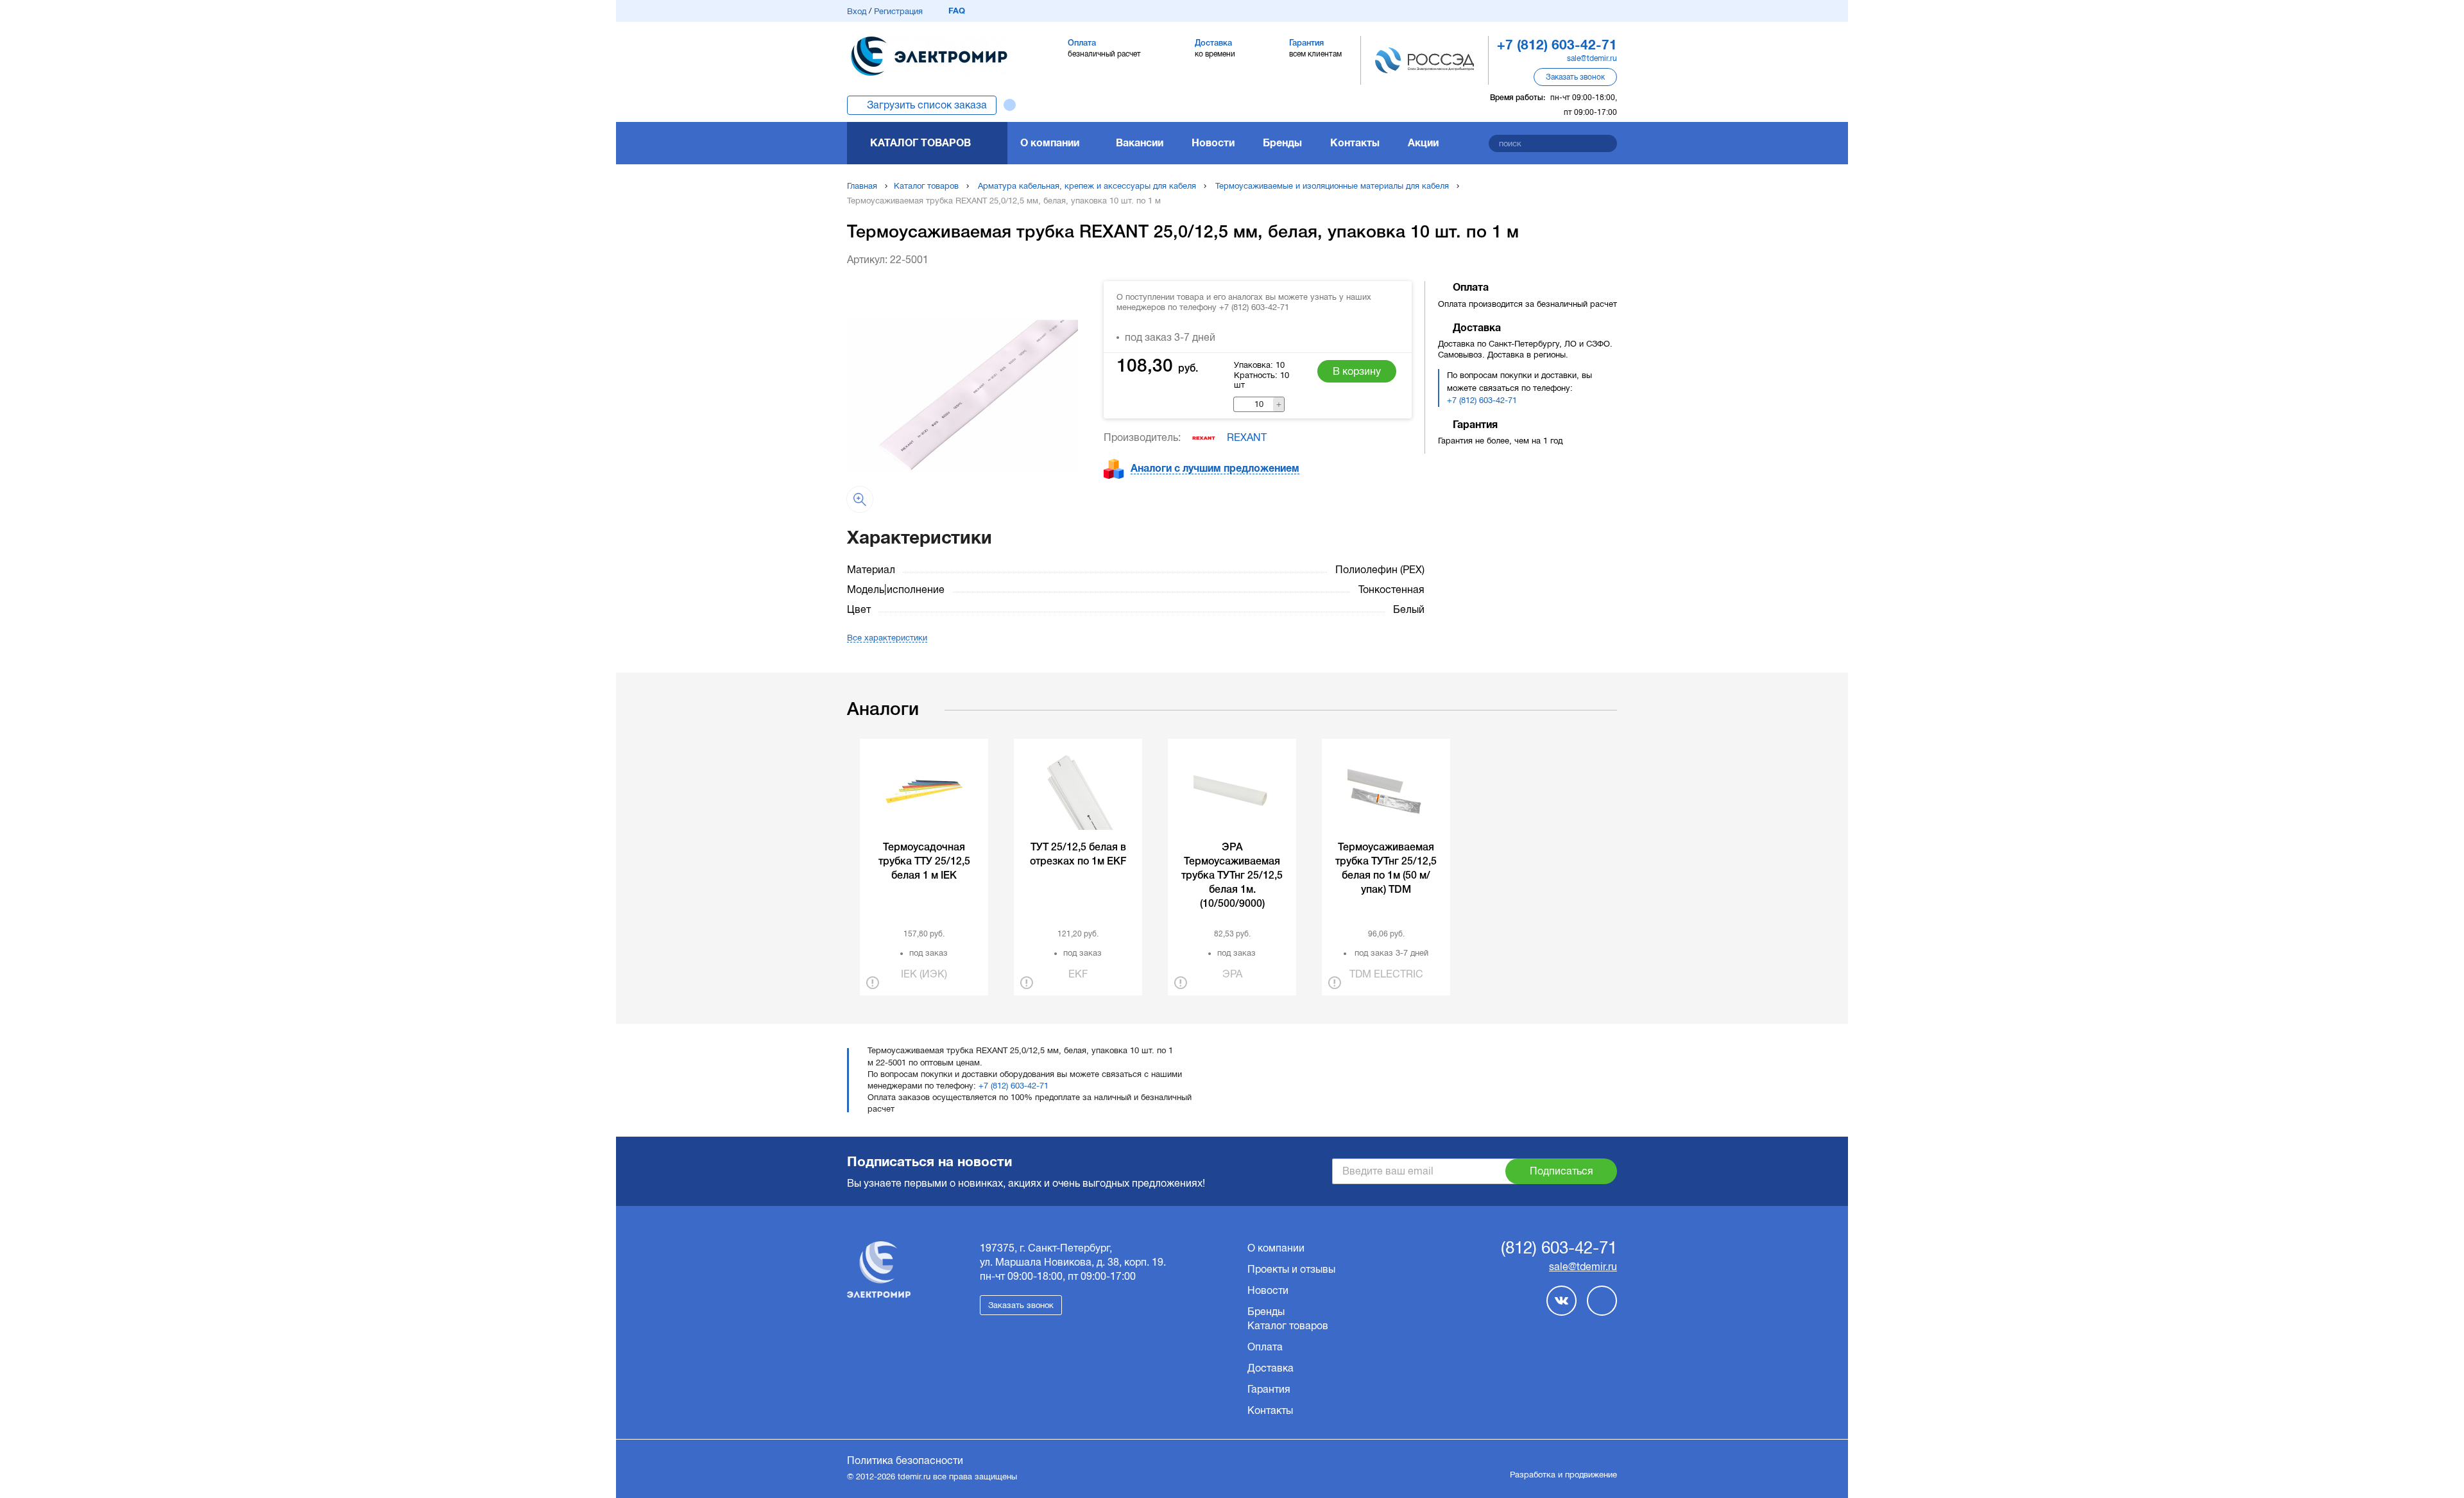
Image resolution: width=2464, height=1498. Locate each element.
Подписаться (1561, 1171)
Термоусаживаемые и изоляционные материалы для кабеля (1332, 186)
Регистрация (898, 11)
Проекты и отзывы (1291, 1269)
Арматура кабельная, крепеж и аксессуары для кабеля (1087, 186)
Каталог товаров (920, 143)
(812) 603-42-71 (1559, 1248)
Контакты (1355, 143)
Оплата (1265, 1347)
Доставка (1270, 1368)
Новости (1213, 143)
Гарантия (1269, 1389)
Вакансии (1140, 143)
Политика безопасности (905, 1460)
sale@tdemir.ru (1592, 58)
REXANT (1247, 437)
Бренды (1282, 143)
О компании (1050, 143)
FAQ (957, 11)
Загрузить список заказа (927, 105)
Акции (1423, 143)
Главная (862, 186)
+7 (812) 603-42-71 (1482, 400)
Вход (857, 11)
